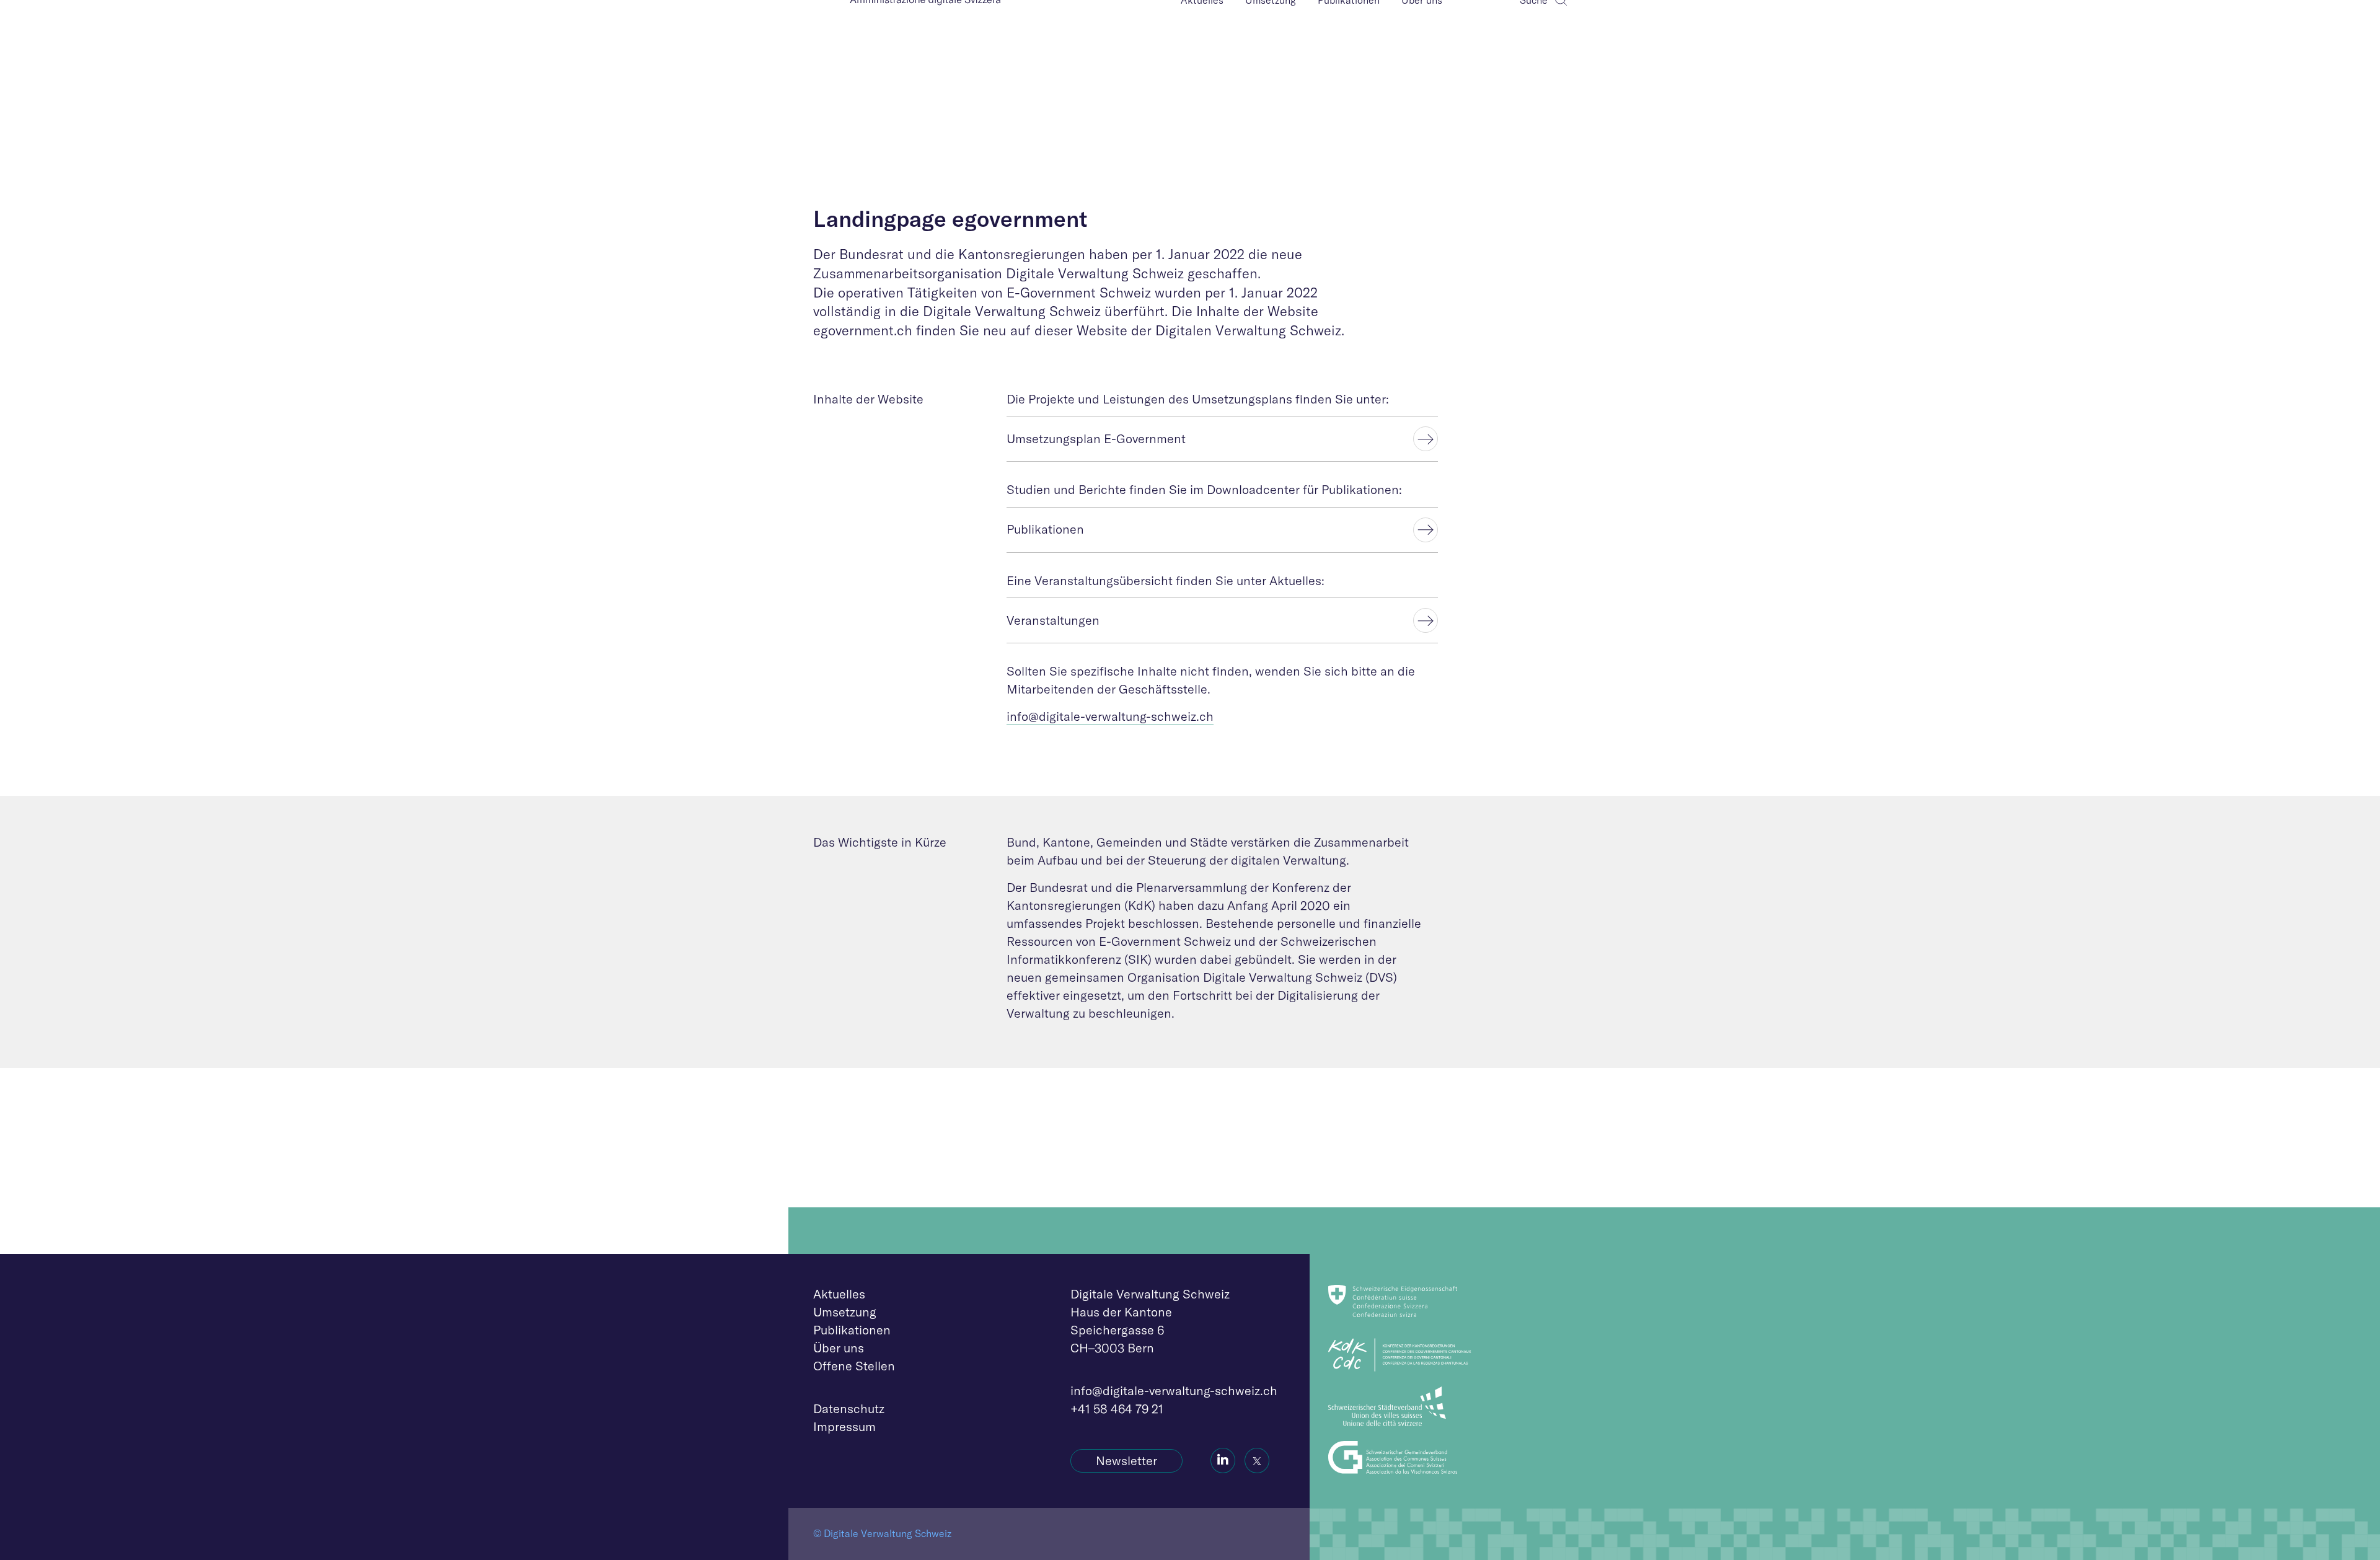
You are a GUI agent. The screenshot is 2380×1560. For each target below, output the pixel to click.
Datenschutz (849, 1408)
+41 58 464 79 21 (1117, 1408)
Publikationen (852, 1330)
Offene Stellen (854, 1366)
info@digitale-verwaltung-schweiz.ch (1110, 716)
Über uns (839, 1348)
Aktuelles (839, 1294)
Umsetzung (845, 1312)
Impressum (844, 1426)
